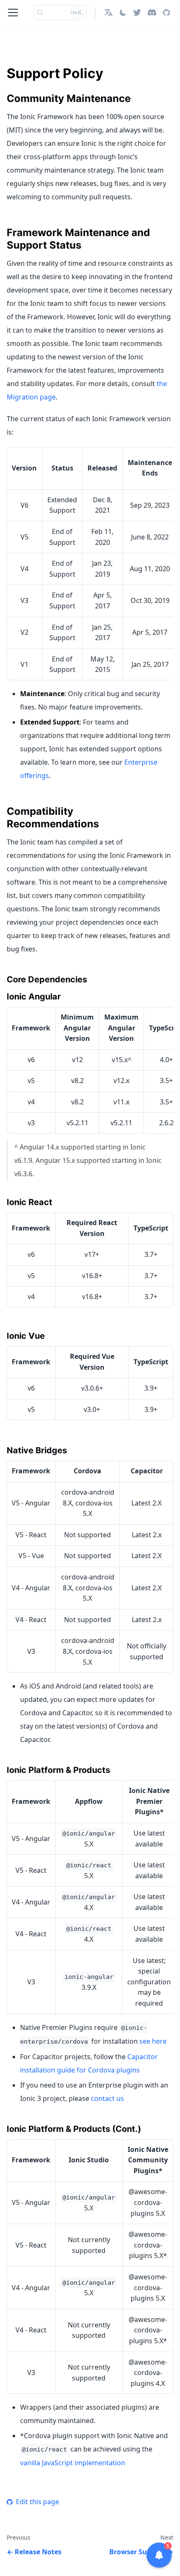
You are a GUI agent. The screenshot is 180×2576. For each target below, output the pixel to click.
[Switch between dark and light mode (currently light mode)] (123, 13)
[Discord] (152, 13)
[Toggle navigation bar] (13, 13)
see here (153, 2041)
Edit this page (37, 2502)
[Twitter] (137, 13)
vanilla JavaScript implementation (73, 2463)
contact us (107, 2098)
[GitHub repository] (166, 13)
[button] (108, 13)
